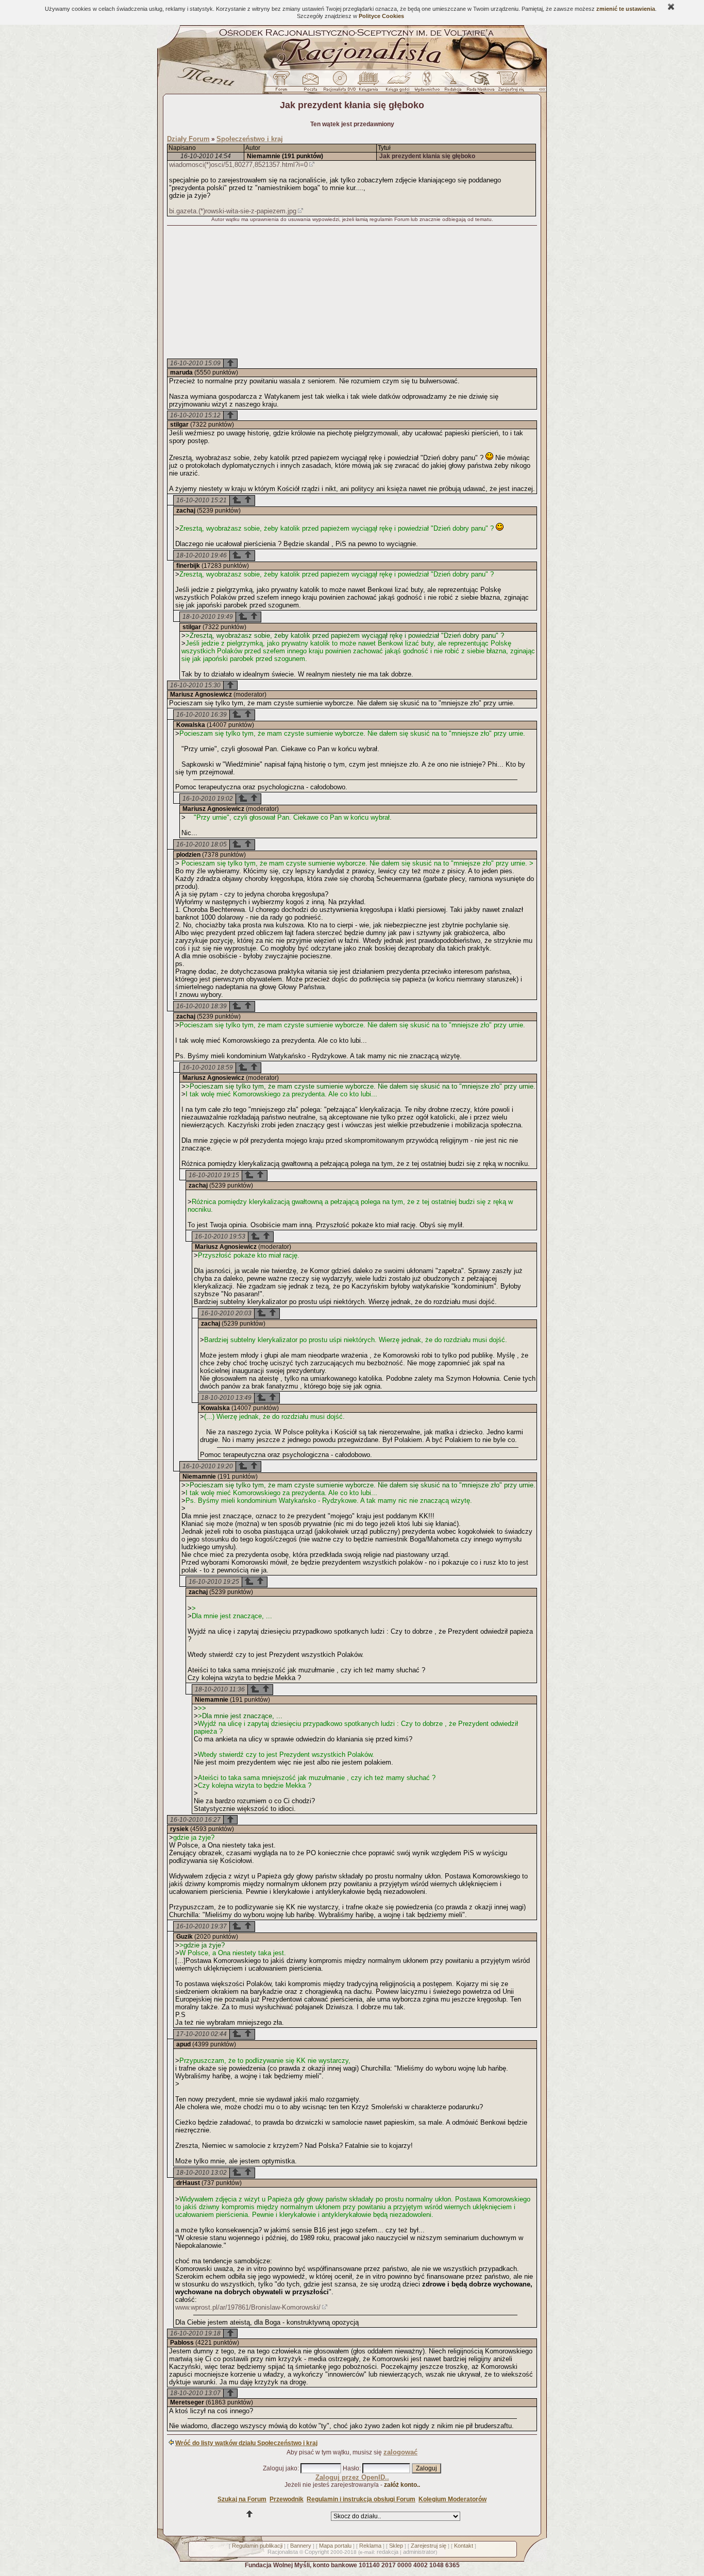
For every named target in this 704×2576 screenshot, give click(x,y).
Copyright (317, 2552)
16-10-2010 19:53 (220, 1236)
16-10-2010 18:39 (202, 1006)
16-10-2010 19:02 (208, 799)
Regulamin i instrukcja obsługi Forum (361, 2499)
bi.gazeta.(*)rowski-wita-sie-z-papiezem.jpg (233, 211)
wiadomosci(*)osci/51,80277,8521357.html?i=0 (238, 165)
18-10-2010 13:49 (226, 1398)
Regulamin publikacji (257, 2546)
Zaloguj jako (280, 2468)
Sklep (396, 2546)
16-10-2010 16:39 (202, 715)
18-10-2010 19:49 (208, 617)
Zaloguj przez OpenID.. (352, 2477)
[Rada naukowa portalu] (479, 84)
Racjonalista (283, 2552)
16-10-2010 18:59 (208, 1067)
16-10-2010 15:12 (195, 415)
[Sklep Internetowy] (369, 84)
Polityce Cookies (381, 16)
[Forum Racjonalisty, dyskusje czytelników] (283, 84)
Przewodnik (287, 2499)
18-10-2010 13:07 (195, 2393)
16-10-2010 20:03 (226, 1313)
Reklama (370, 2546)
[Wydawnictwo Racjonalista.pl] (427, 84)
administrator (419, 2552)
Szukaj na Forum (242, 2499)
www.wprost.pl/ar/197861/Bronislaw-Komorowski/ (248, 2307)
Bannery (301, 2546)
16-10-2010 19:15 (214, 1175)
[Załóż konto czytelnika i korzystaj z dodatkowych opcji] (508, 84)
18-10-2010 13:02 (202, 2173)
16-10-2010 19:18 (195, 2333)
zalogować (400, 2452)
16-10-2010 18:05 (202, 844)
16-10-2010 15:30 (195, 685)
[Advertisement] (352, 293)
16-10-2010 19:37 (202, 1926)
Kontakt (464, 2546)
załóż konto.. (402, 2485)
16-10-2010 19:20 (208, 1466)
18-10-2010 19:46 (202, 555)
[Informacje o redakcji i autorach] (452, 84)
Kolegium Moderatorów (452, 2499)
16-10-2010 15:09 (195, 363)
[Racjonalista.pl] (352, 68)
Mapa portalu (335, 2546)
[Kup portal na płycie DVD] (340, 84)
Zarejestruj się (429, 2546)
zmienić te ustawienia (626, 9)
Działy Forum (188, 139)
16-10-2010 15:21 (202, 500)
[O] (237, 502)
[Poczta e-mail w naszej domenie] (310, 84)
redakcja (388, 2552)
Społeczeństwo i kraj (250, 139)
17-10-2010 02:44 (202, 2034)
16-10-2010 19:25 (214, 1582)
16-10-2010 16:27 (195, 1820)
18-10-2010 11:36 (220, 1689)
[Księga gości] (399, 84)
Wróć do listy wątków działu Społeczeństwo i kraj (246, 2443)
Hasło (351, 2468)
